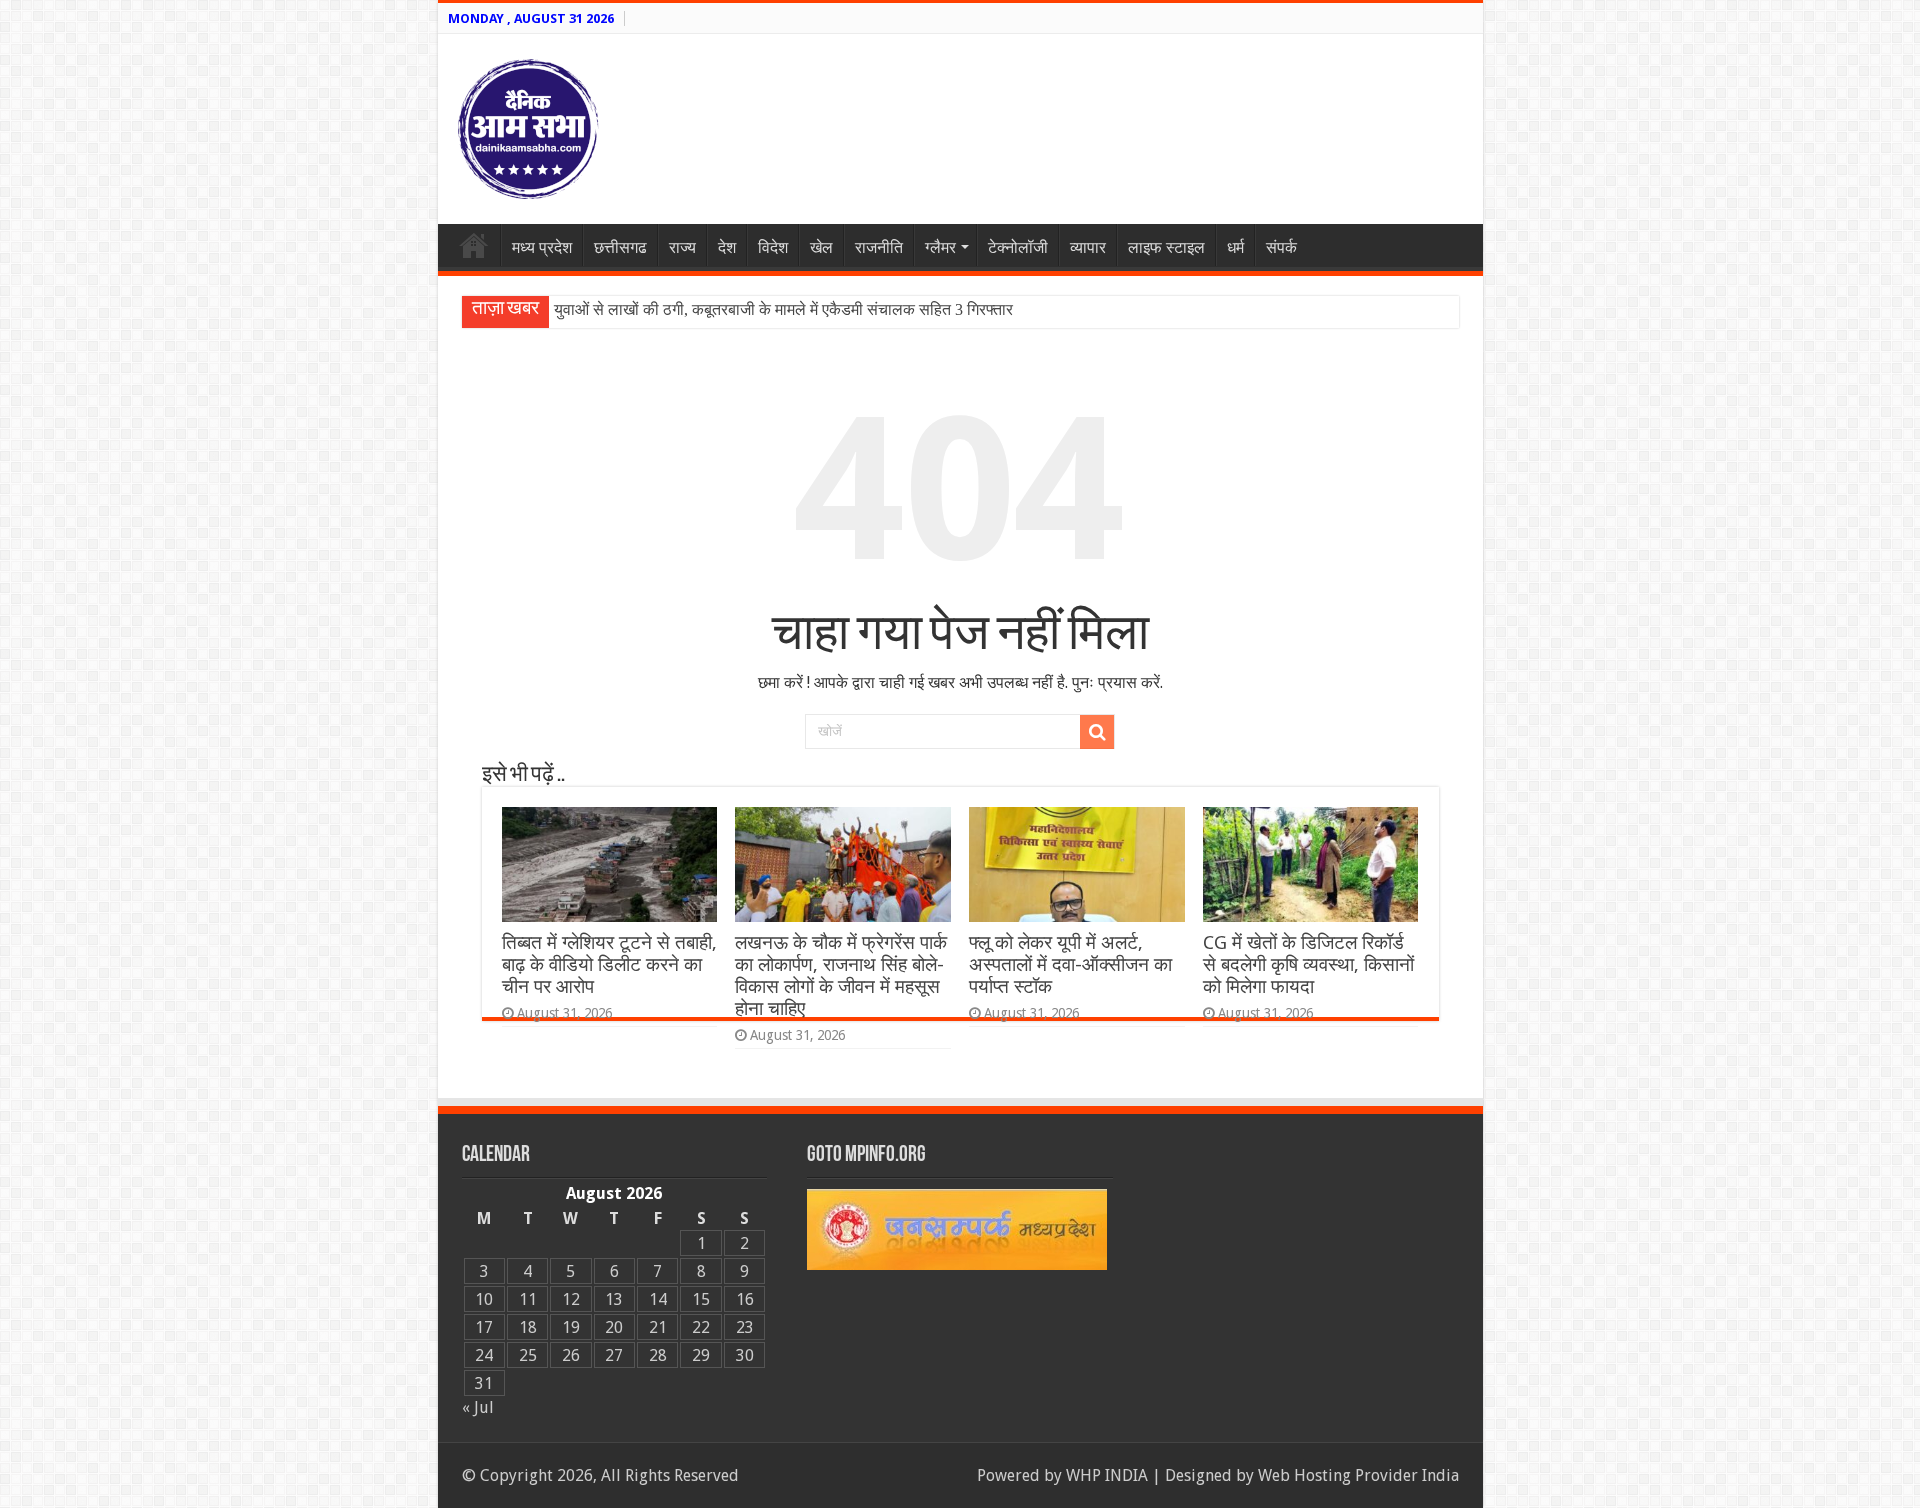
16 (745, 1299)
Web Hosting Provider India (1358, 1475)
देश (727, 247)
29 (701, 1355)
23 (745, 1327)
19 (571, 1327)
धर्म (1235, 247)
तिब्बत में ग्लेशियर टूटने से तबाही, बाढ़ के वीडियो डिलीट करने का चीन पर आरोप (609, 964)
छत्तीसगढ (620, 247)
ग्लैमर (940, 247)
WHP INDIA (1107, 1475)
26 (571, 1355)
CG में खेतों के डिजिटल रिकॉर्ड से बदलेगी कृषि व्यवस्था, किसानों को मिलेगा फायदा (1308, 964)
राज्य (682, 247)
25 (528, 1355)
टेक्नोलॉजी (1018, 247)
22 (701, 1327)
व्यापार (1088, 247)
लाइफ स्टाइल (1166, 247)
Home (474, 245)
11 (528, 1299)
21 (658, 1327)
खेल (821, 247)
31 (484, 1383)
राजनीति (879, 247)
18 (528, 1327)
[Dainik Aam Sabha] (528, 125)
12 (571, 1299)
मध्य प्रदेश (542, 247)
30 (745, 1355)
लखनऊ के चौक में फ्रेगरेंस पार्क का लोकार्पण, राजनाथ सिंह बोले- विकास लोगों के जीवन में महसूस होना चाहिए (841, 975)
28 (658, 1355)
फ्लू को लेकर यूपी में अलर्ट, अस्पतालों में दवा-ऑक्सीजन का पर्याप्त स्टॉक (1070, 964)
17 (484, 1327)
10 (484, 1299)
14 (658, 1299)
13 (614, 1299)
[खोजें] (1097, 732)
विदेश (773, 247)
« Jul (478, 1407)
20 (614, 1327)
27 (614, 1355)
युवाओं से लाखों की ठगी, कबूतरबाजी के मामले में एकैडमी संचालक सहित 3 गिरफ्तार (783, 309)
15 (701, 1299)
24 (484, 1355)
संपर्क (1281, 247)
